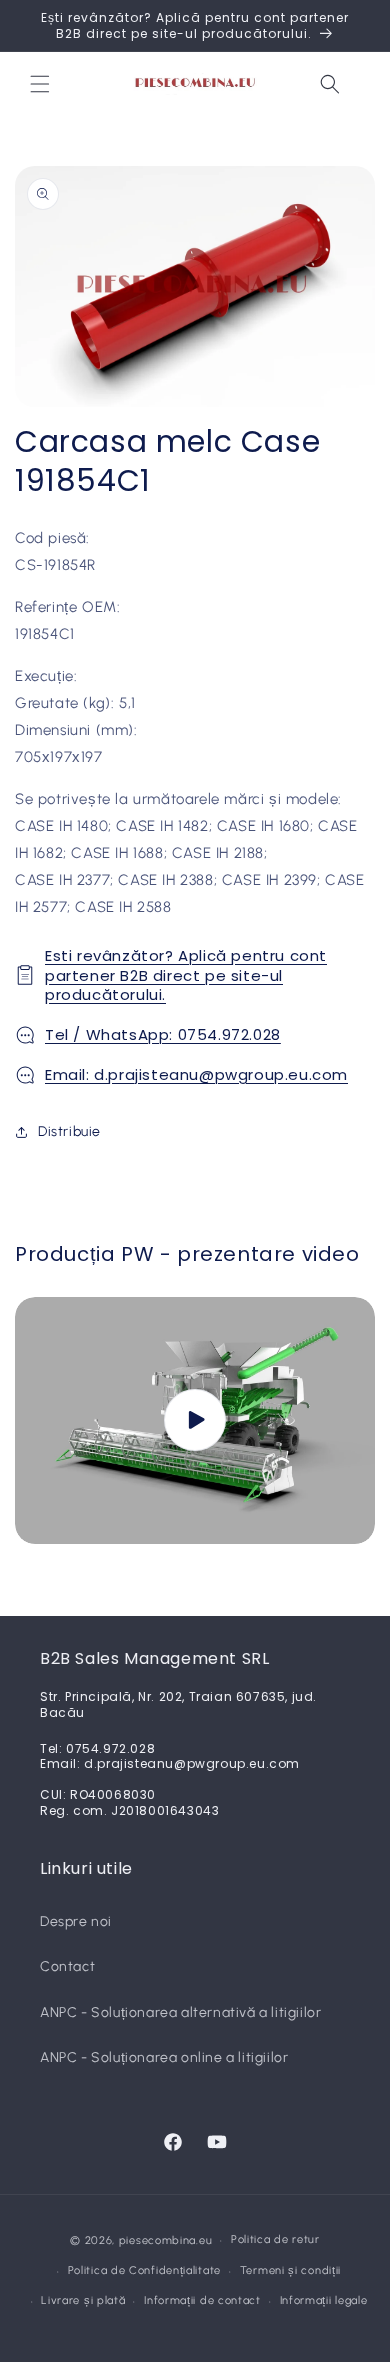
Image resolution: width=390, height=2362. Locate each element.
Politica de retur (275, 2239)
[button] (40, 84)
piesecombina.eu (166, 2240)
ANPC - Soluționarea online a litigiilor (164, 2057)
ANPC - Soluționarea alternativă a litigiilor (180, 2012)
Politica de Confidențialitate (144, 2270)
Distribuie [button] (69, 1131)
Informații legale (324, 2300)
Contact (67, 1966)
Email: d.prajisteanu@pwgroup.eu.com (196, 1074)
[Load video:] (195, 1420)
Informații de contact (202, 2300)
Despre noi (76, 1921)
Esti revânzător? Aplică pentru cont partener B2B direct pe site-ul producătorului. (186, 975)
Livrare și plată (83, 2300)
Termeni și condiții (290, 2270)
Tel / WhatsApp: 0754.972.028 (163, 1034)
